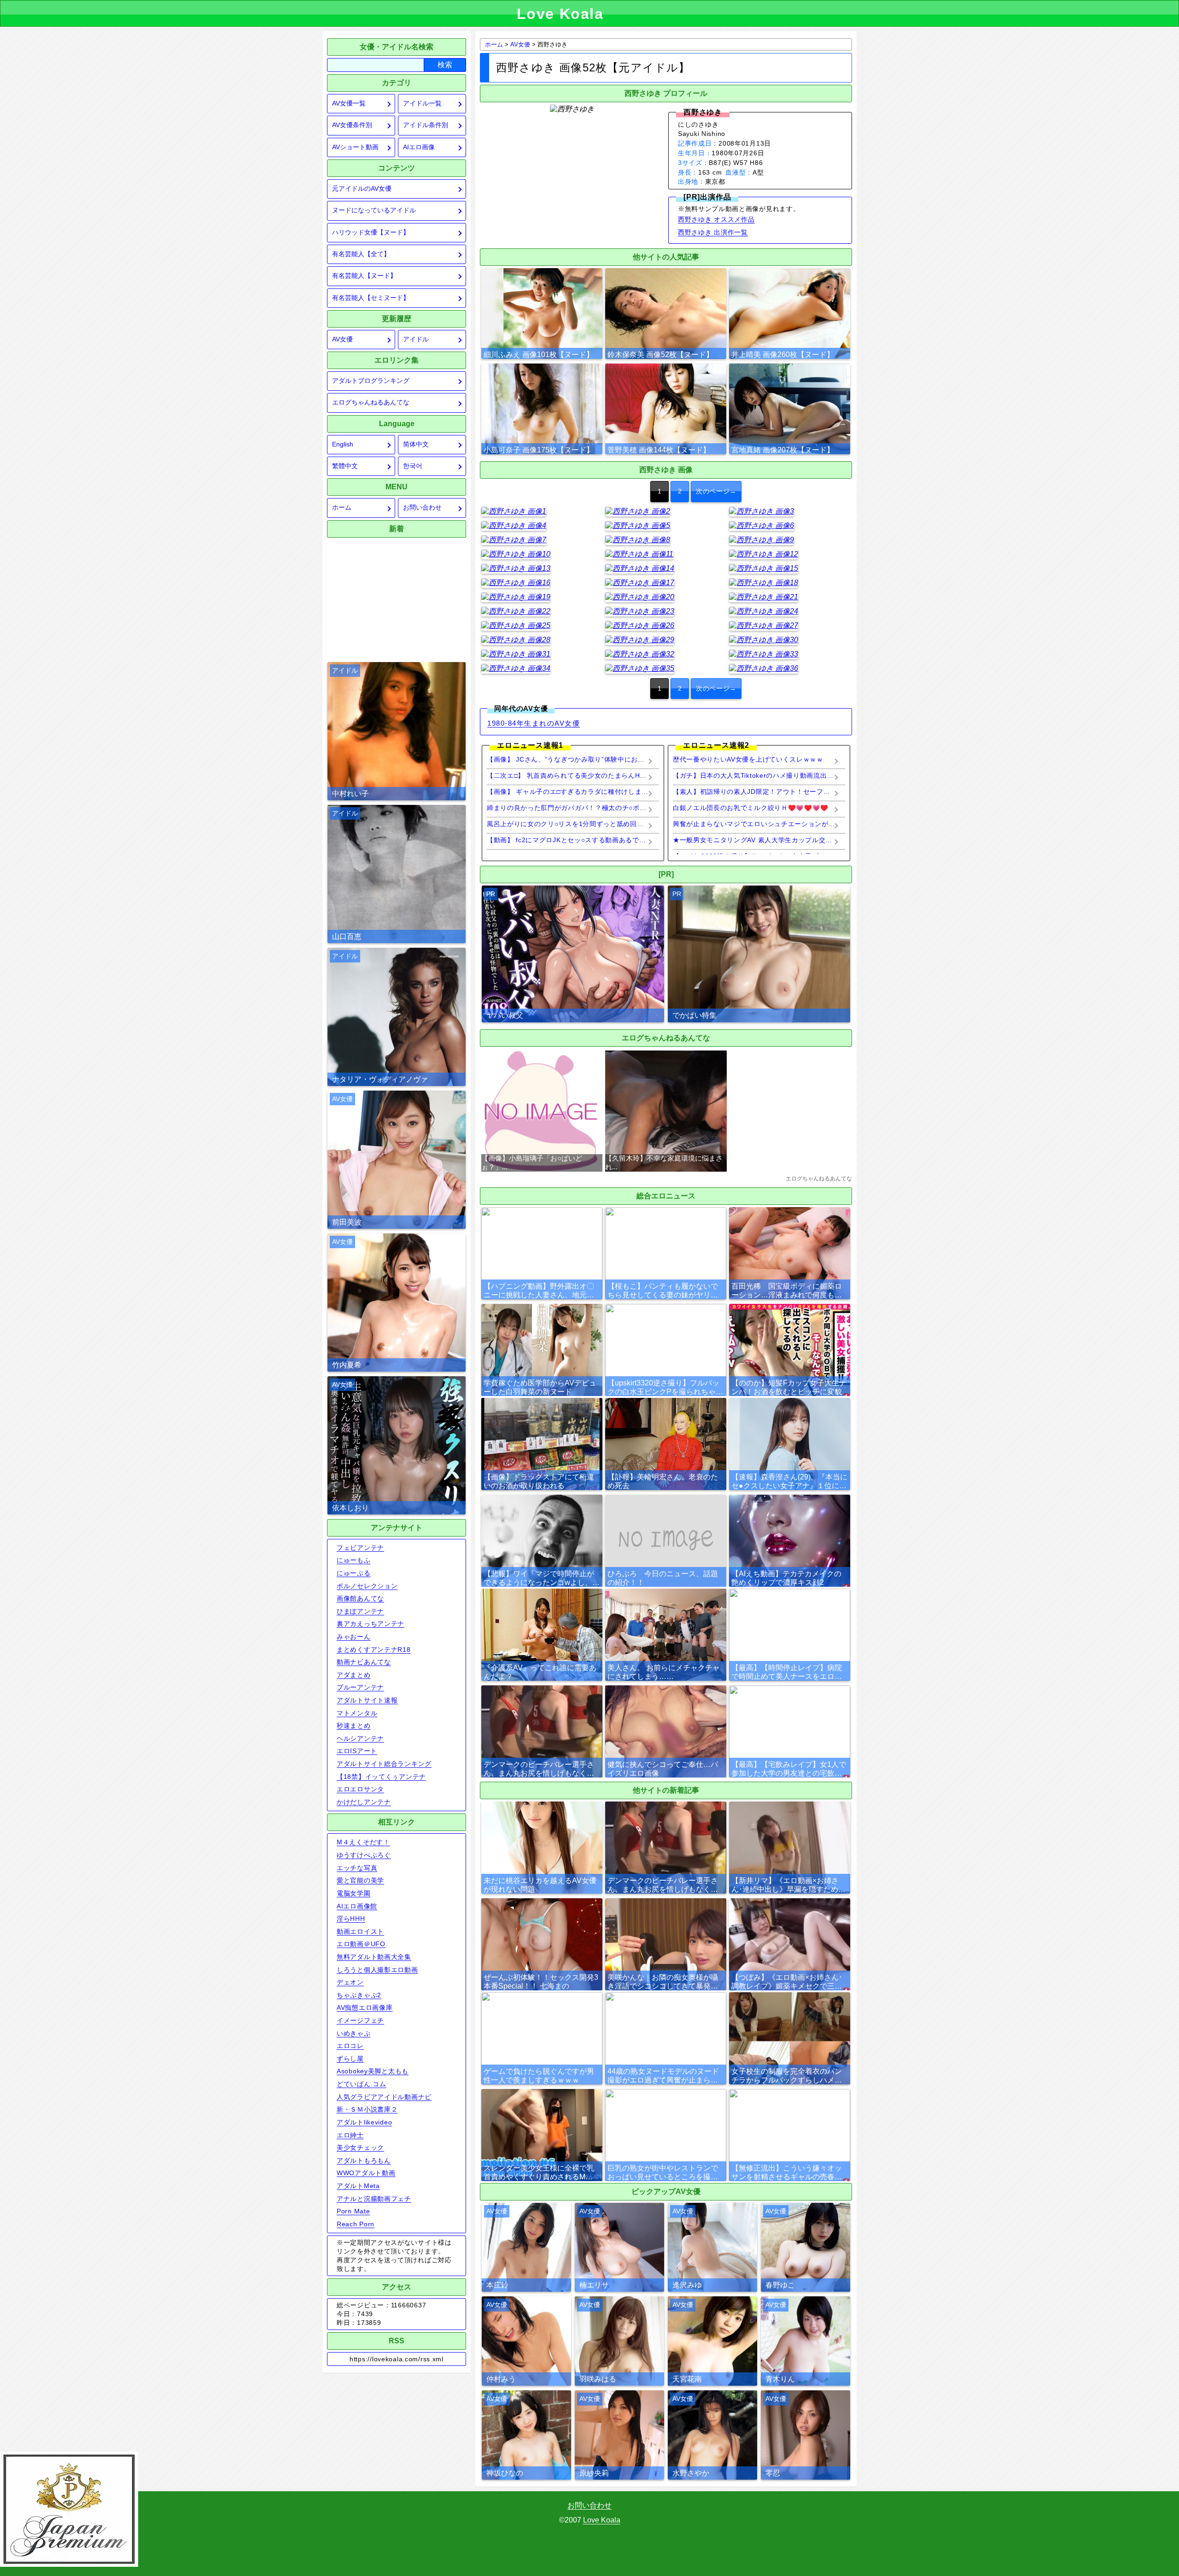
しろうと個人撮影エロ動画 (377, 1970)
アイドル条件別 (426, 125)
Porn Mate (353, 2211)
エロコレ (350, 2046)
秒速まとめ (354, 1725)
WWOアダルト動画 (366, 2173)
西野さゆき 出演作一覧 (713, 232)
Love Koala (602, 2520)
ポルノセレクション (367, 1586)
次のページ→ (716, 491)
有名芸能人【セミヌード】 (371, 298)
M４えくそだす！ (363, 1842)
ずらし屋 (350, 2059)
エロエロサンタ (360, 1789)
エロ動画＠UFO (361, 1944)
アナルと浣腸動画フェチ (374, 2199)
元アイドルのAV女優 (362, 189)
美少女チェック (360, 2148)
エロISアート (357, 1751)
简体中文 (416, 444)
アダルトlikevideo (364, 2122)
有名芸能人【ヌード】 (364, 276)
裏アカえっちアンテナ (371, 1624)
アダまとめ (354, 1675)
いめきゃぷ (354, 2033)
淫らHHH (351, 1919)
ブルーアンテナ (360, 1687)
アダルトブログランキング (371, 381)
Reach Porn (356, 2224)
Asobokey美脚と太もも (373, 2071)
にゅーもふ (354, 1560)
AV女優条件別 (352, 125)
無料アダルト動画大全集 (374, 1957)
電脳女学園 (354, 1893)
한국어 (413, 466)
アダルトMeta (358, 2186)
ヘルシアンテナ (360, 1738)
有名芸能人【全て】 (361, 254)
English (343, 444)
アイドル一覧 (422, 103)
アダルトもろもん (364, 2160)
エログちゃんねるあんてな (371, 402)
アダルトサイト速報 (367, 1700)
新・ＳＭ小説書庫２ (367, 2109)
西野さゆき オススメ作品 (716, 219)
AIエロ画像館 (357, 1906)
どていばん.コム (362, 2084)
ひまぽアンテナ (360, 1611)
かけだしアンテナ (364, 1802)
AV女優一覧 (349, 103)
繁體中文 (345, 466)
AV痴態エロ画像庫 (365, 2007)
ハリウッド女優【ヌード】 (371, 232)
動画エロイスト (360, 1931)
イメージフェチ (360, 2020)
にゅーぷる (354, 1573)
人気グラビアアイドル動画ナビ (384, 2097)
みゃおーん (354, 1637)
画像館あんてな (360, 1598)
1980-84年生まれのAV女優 (534, 723)
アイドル (416, 339)
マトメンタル (357, 1713)
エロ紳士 (350, 2135)
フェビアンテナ (360, 1548)
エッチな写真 (357, 1868)
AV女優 (342, 339)
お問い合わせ (422, 508)
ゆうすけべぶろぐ (364, 1855)
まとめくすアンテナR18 (374, 1649)
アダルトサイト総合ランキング (384, 1764)
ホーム (342, 508)
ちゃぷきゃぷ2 (359, 1995)
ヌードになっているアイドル (374, 210)
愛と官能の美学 (360, 1880)
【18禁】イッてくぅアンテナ (381, 1777)
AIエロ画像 (419, 147)
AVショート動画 (355, 147)
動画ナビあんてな (364, 1662)
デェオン (350, 1982)
